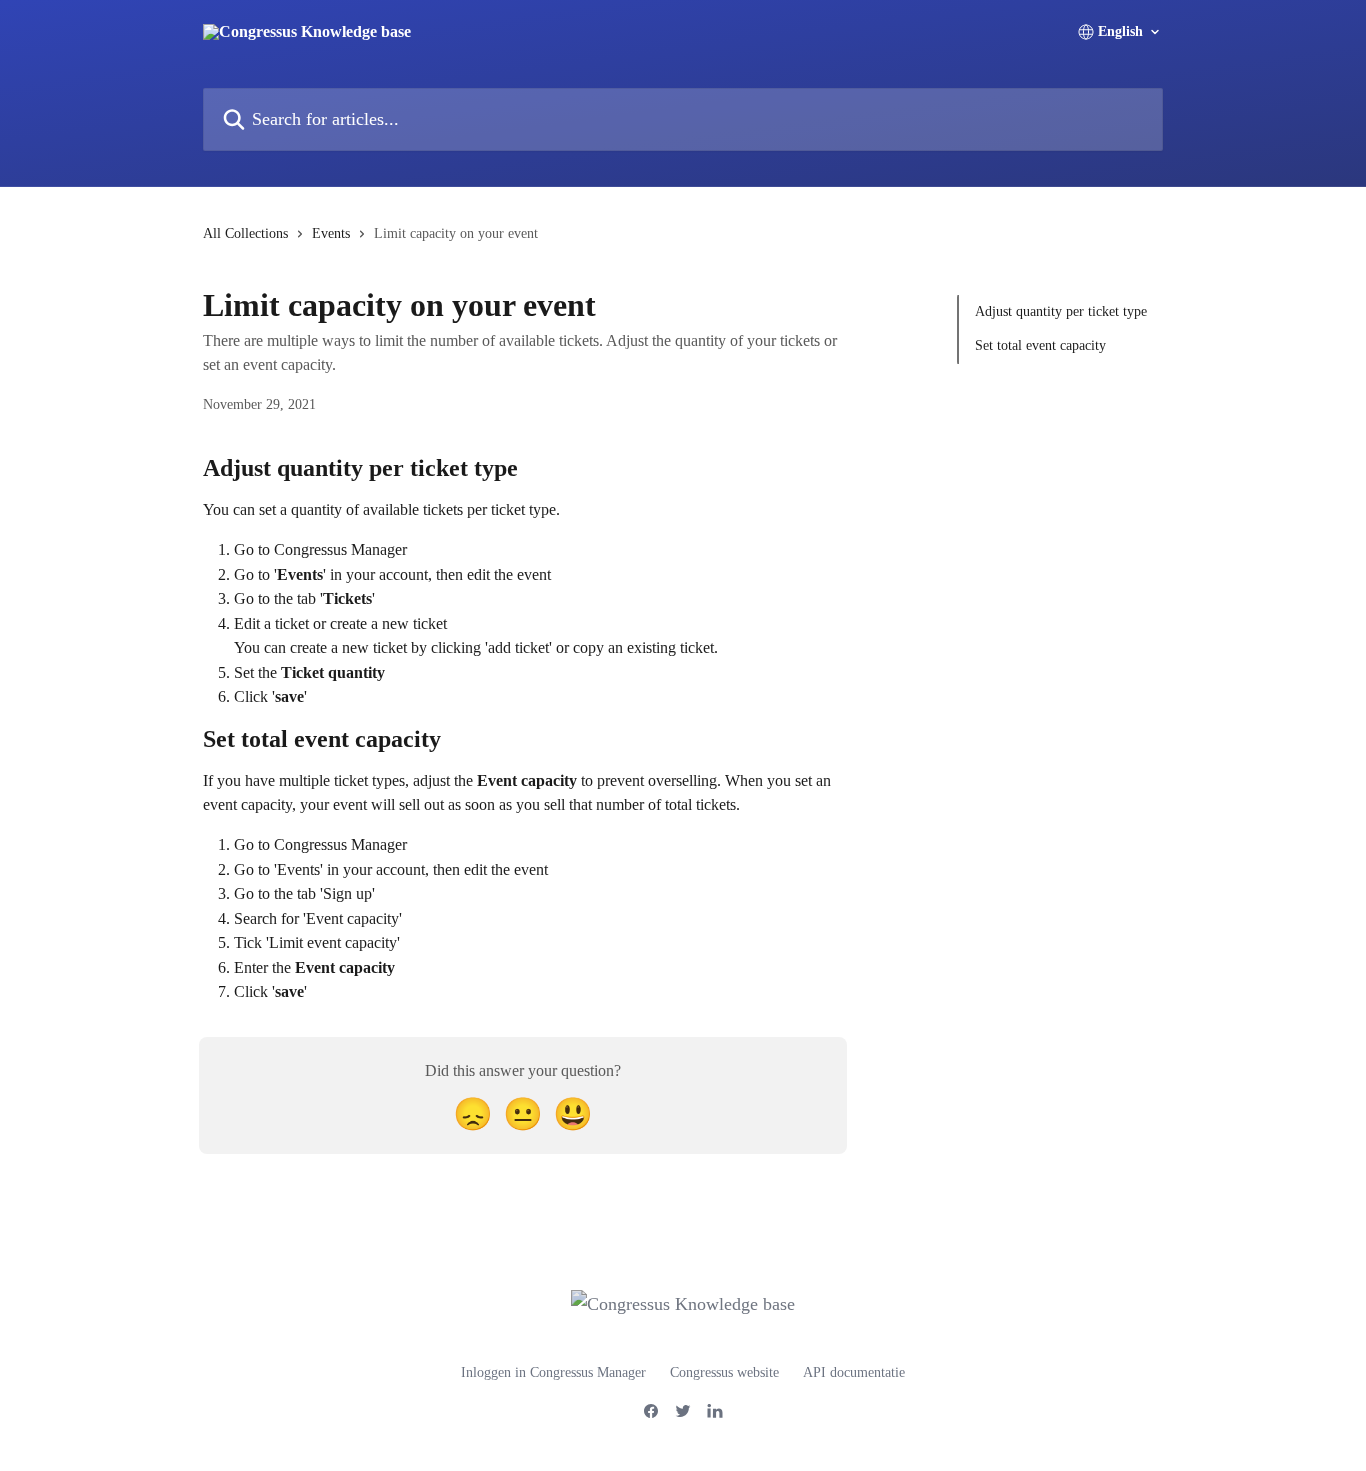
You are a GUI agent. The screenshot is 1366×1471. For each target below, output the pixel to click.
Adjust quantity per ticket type (1061, 311)
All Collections (245, 233)
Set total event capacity (1040, 345)
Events (331, 233)
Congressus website (724, 1372)
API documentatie (854, 1372)
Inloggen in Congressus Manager (553, 1372)
